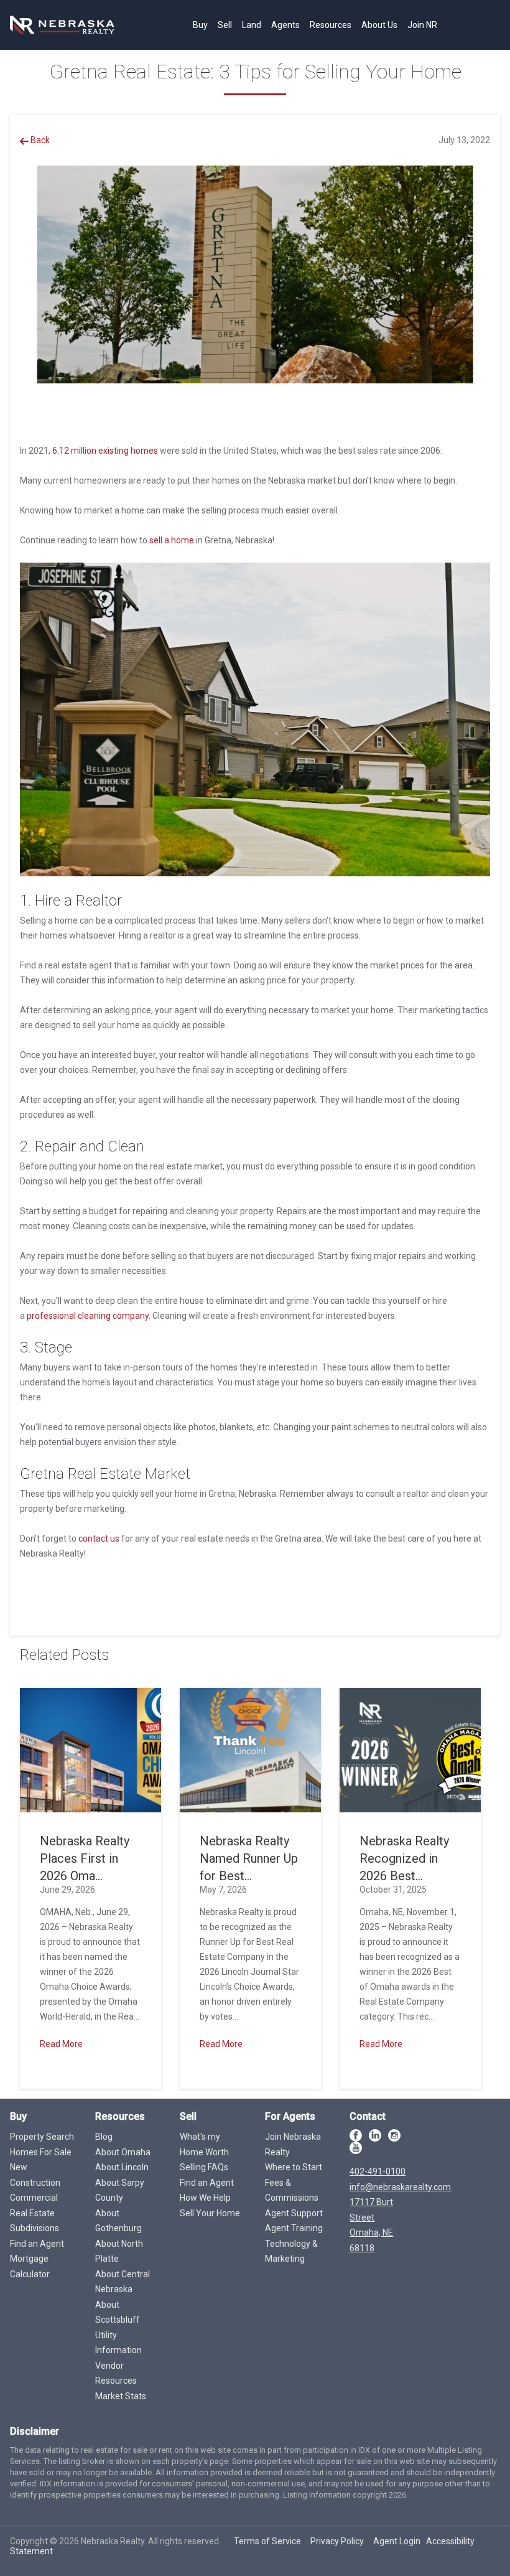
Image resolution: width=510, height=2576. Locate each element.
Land (252, 25)
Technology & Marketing (291, 2251)
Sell (225, 25)
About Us (379, 25)
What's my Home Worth (204, 2144)
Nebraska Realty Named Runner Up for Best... (249, 1858)
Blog (104, 2137)
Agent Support (294, 2213)
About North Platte (119, 2251)
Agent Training (294, 2228)
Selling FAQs (204, 2167)
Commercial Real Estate (34, 2205)
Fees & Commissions (292, 2190)
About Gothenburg (118, 2221)
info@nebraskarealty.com (400, 2187)
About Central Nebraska (123, 2282)
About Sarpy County (120, 2190)
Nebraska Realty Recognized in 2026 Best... (404, 1858)
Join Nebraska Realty (293, 2144)
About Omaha (123, 2152)
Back (39, 140)
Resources (331, 25)
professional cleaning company (88, 1316)
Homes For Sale (41, 2152)
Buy (200, 25)
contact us (99, 1539)
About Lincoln (122, 2167)
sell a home (172, 540)
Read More (61, 2044)
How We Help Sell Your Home (210, 2205)
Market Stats (121, 2396)
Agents (285, 25)
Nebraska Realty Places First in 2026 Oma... (85, 1858)
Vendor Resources (116, 2373)
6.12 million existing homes (105, 451)
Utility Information (118, 2343)
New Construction (35, 2175)
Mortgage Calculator (30, 2266)
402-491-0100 (378, 2171)
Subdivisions (35, 2228)
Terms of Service (267, 2541)
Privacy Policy (337, 2541)
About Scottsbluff (118, 2312)
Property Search (42, 2137)
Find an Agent (37, 2244)
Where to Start (294, 2167)
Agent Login (397, 2541)
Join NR (422, 25)
